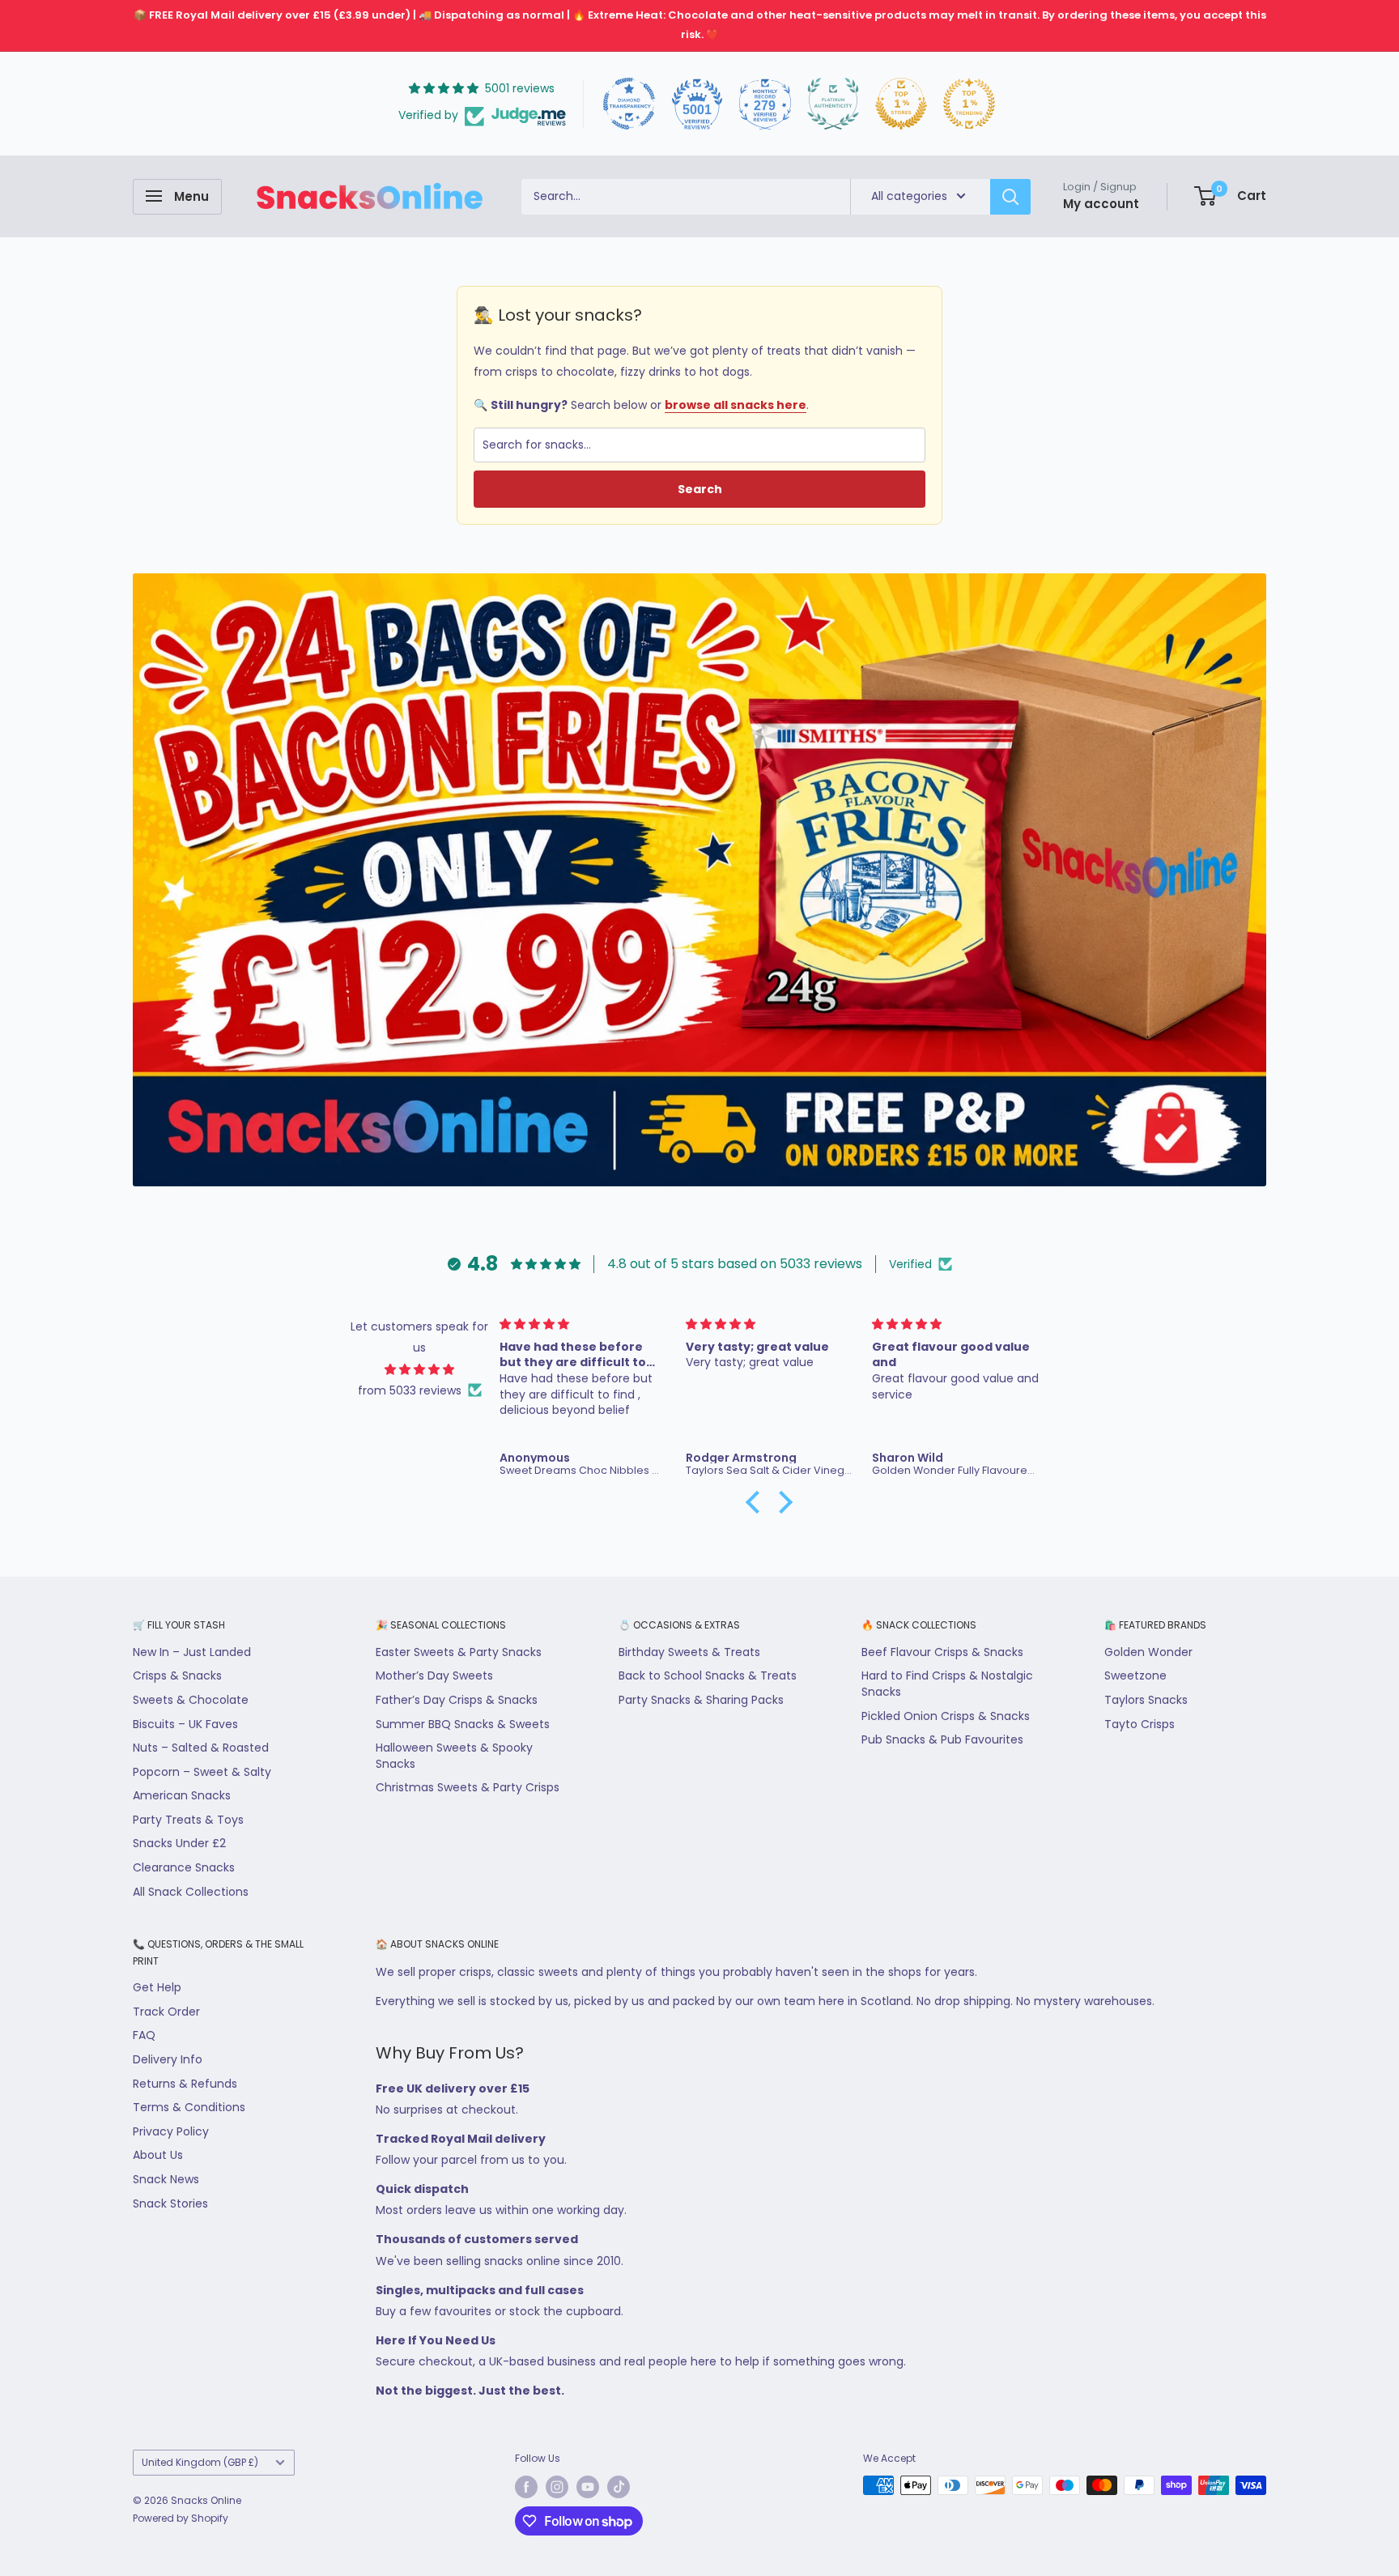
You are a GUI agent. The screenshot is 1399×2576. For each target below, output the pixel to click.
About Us (158, 2155)
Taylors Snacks (1146, 1700)
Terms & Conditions (189, 2107)
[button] (757, 1502)
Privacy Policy (171, 2131)
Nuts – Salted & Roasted (201, 1748)
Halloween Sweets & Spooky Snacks (454, 1756)
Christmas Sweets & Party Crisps (468, 1787)
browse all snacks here (736, 405)
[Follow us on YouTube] (588, 2487)
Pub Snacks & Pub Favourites (942, 1739)
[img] (420, 1369)
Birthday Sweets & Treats (689, 1652)
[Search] (1010, 196)
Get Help (157, 1987)
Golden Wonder (1148, 1652)
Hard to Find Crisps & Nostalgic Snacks (947, 1684)
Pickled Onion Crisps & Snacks (946, 1716)
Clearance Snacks (184, 1867)
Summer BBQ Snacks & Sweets (463, 1724)
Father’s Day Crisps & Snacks (457, 1700)
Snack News (166, 2179)
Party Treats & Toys (188, 1820)
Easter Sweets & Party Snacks (459, 1652)
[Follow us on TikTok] (619, 2487)
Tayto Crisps (1140, 1724)
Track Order (166, 2012)
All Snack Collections (191, 1892)
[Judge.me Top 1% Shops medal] (901, 104)
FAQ (144, 2035)
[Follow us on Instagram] (557, 2487)
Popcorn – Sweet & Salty (202, 1772)
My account (1101, 203)
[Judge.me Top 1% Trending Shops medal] (969, 104)
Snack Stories (170, 2203)
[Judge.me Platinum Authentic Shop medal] (833, 104)
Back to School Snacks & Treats (708, 1675)
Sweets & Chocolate (191, 1700)
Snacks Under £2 (179, 1843)
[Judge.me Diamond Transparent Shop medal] (629, 104)
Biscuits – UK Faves (185, 1724)
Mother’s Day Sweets (434, 1675)
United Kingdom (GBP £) (200, 2463)
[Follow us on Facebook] (526, 2487)
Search (700, 489)
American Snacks (182, 1795)
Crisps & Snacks (177, 1675)
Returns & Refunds (185, 2084)
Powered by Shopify (181, 2518)
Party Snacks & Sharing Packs (701, 1700)
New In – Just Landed (192, 1652)
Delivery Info (168, 2059)
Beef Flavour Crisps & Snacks (942, 1652)
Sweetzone (1135, 1675)
